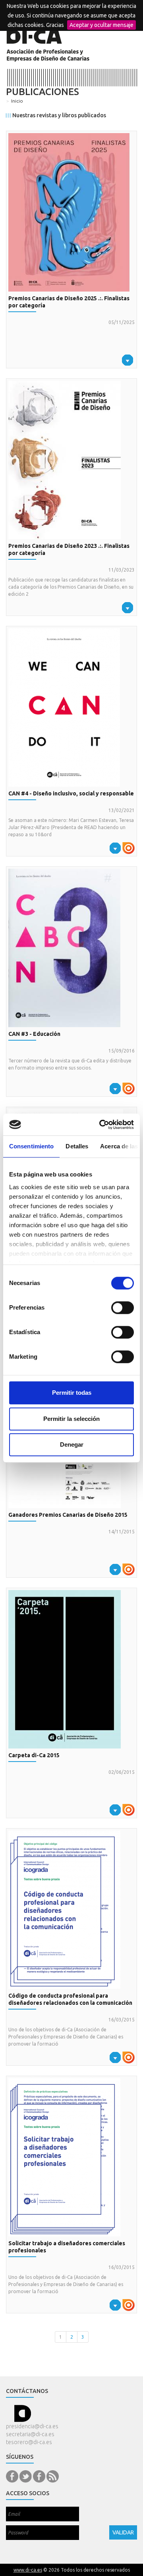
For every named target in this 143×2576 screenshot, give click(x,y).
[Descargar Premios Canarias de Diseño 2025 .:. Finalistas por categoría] (71, 212)
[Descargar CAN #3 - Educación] (71, 948)
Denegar (72, 1444)
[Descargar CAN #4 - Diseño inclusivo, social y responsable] (71, 707)
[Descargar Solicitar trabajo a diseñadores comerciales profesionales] (71, 2157)
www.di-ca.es (28, 2570)
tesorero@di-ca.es (29, 2442)
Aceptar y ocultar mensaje (101, 25)
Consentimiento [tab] (31, 1146)
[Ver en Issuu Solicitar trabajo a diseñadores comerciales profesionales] (129, 2304)
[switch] (123, 1308)
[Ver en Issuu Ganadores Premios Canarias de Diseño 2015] (129, 1569)
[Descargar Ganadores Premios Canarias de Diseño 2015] (115, 1569)
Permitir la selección (71, 1419)
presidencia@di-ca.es (32, 2426)
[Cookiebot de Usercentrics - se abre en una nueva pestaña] (101, 1125)
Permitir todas (72, 1393)
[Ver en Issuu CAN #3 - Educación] (129, 1088)
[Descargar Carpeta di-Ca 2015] (71, 1669)
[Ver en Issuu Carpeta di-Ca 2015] (129, 1809)
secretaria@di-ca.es (30, 2434)
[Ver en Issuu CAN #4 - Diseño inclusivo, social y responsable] (129, 847)
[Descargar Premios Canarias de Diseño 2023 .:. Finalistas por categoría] (71, 460)
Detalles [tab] (77, 1146)
